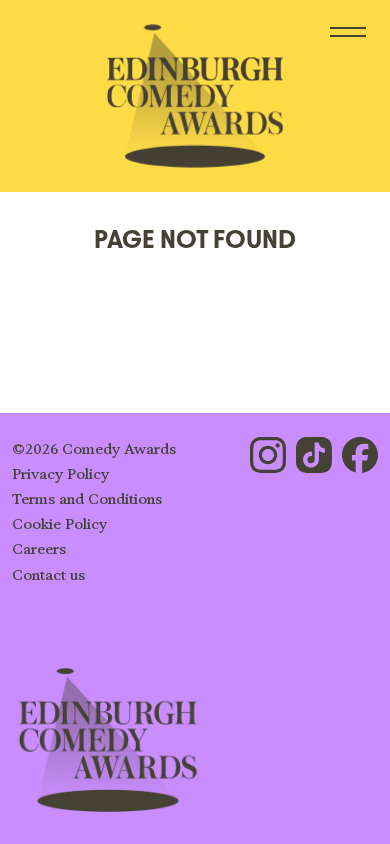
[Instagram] (268, 455)
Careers (39, 549)
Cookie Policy (59, 524)
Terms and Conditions (87, 499)
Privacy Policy (60, 474)
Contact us (48, 575)
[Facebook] (360, 455)
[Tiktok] (314, 455)
